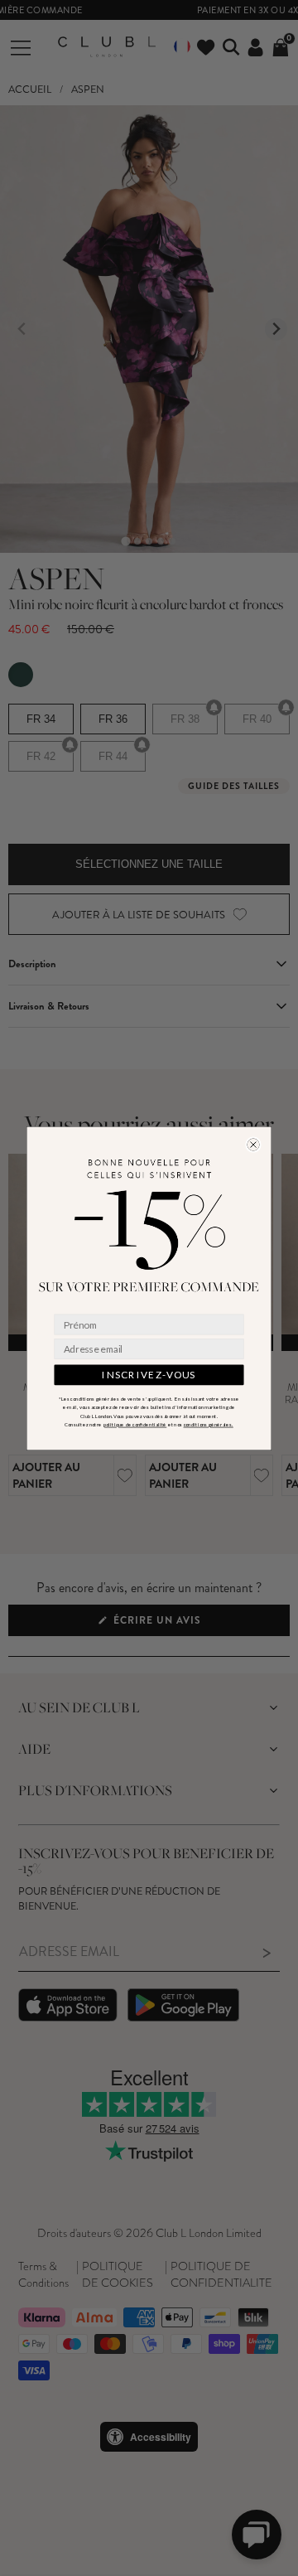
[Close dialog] (253, 1144)
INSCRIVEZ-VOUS (149, 1374)
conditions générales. (209, 1424)
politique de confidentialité (135, 1424)
